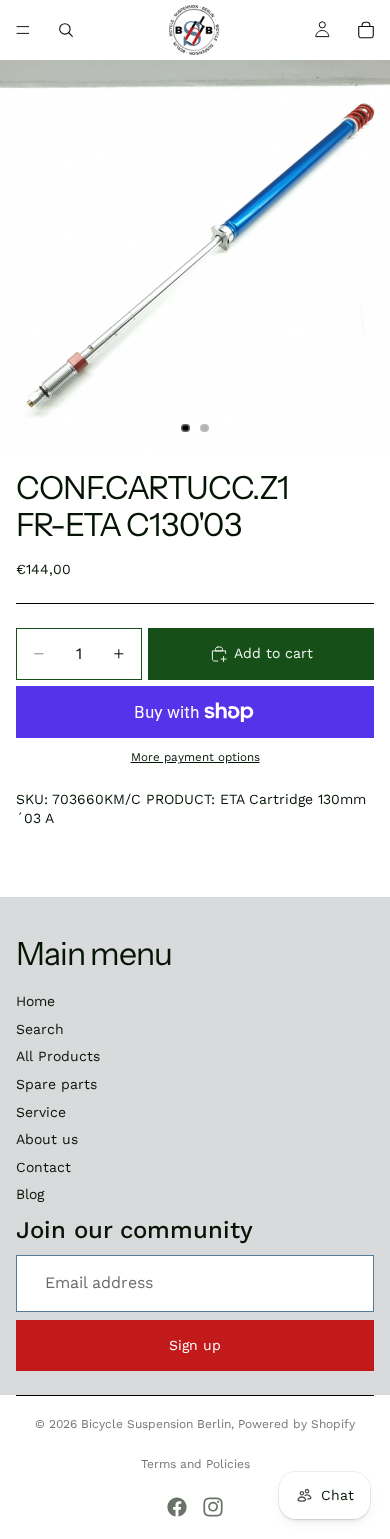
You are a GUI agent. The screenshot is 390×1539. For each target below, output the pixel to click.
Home (35, 1001)
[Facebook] (177, 1507)
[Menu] (23, 30)
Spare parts (56, 1084)
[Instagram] (213, 1507)
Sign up (195, 1345)
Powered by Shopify (296, 1424)
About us (47, 1139)
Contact (43, 1167)
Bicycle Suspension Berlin (156, 1424)
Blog (30, 1194)
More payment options (195, 757)
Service (41, 1112)
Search (40, 1029)
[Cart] (366, 30)
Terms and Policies (195, 1464)
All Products (58, 1056)
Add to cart (273, 653)
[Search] (66, 30)
